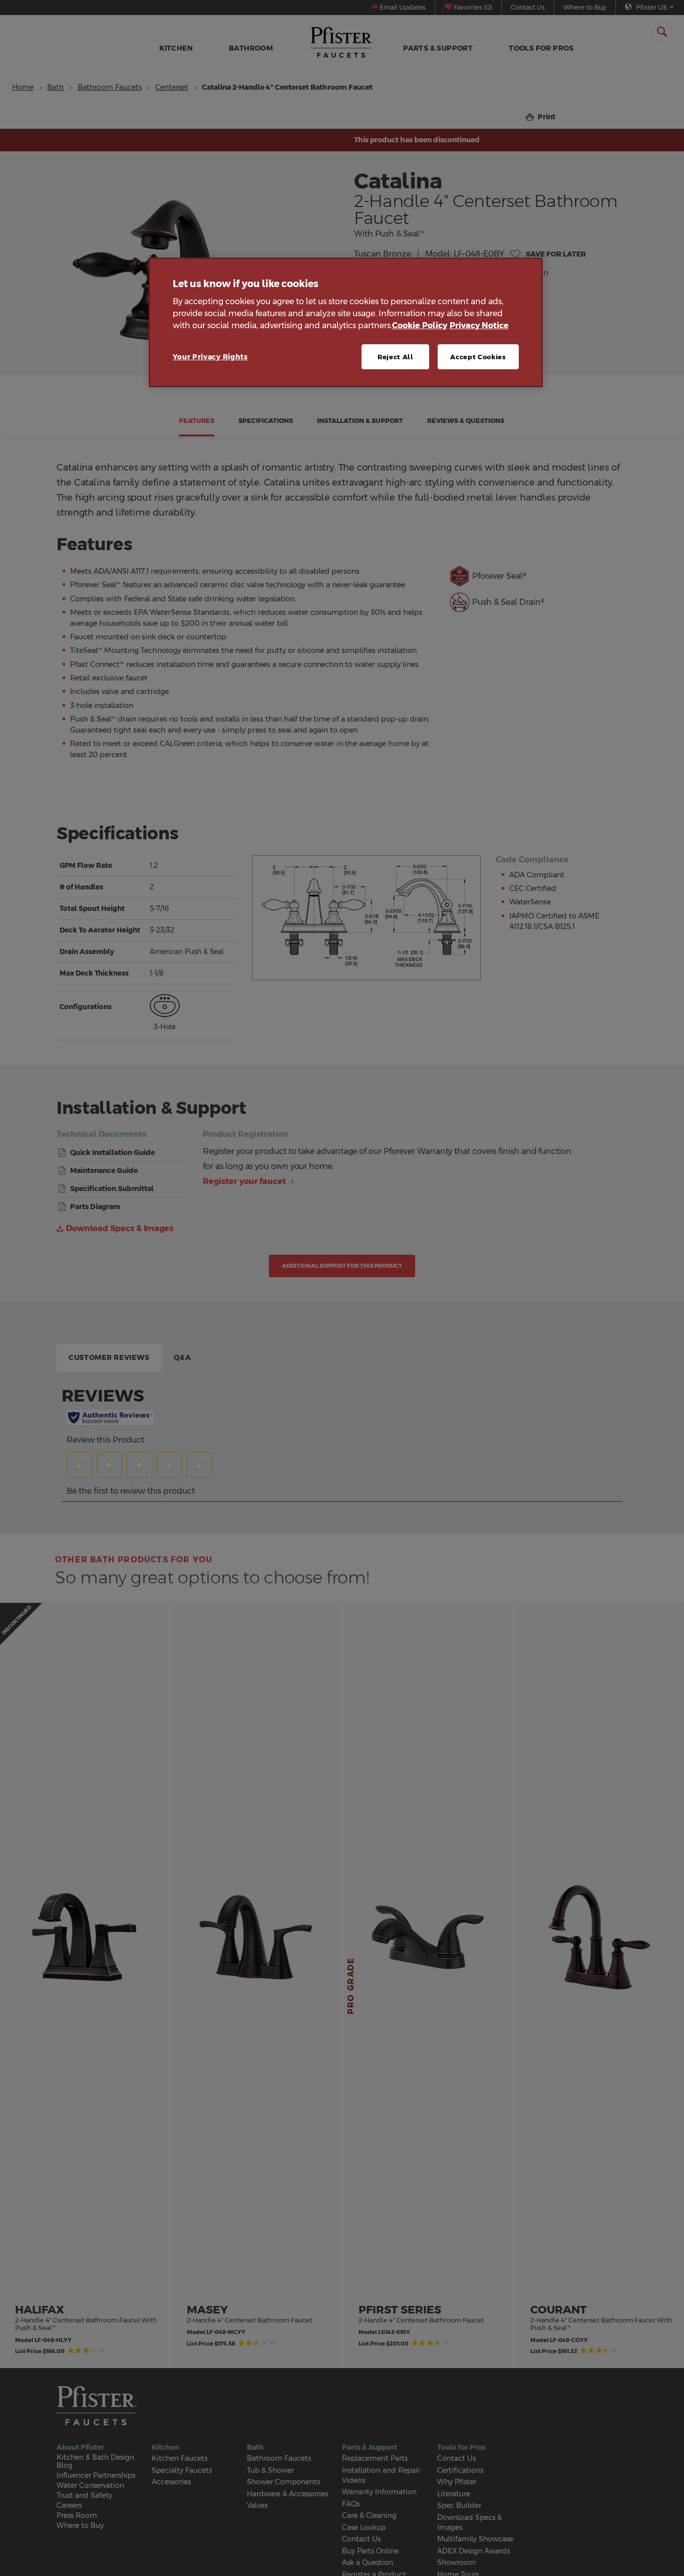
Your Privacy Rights (210, 357)
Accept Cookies (478, 357)
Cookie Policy (420, 326)
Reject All (396, 357)
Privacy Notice (479, 326)
